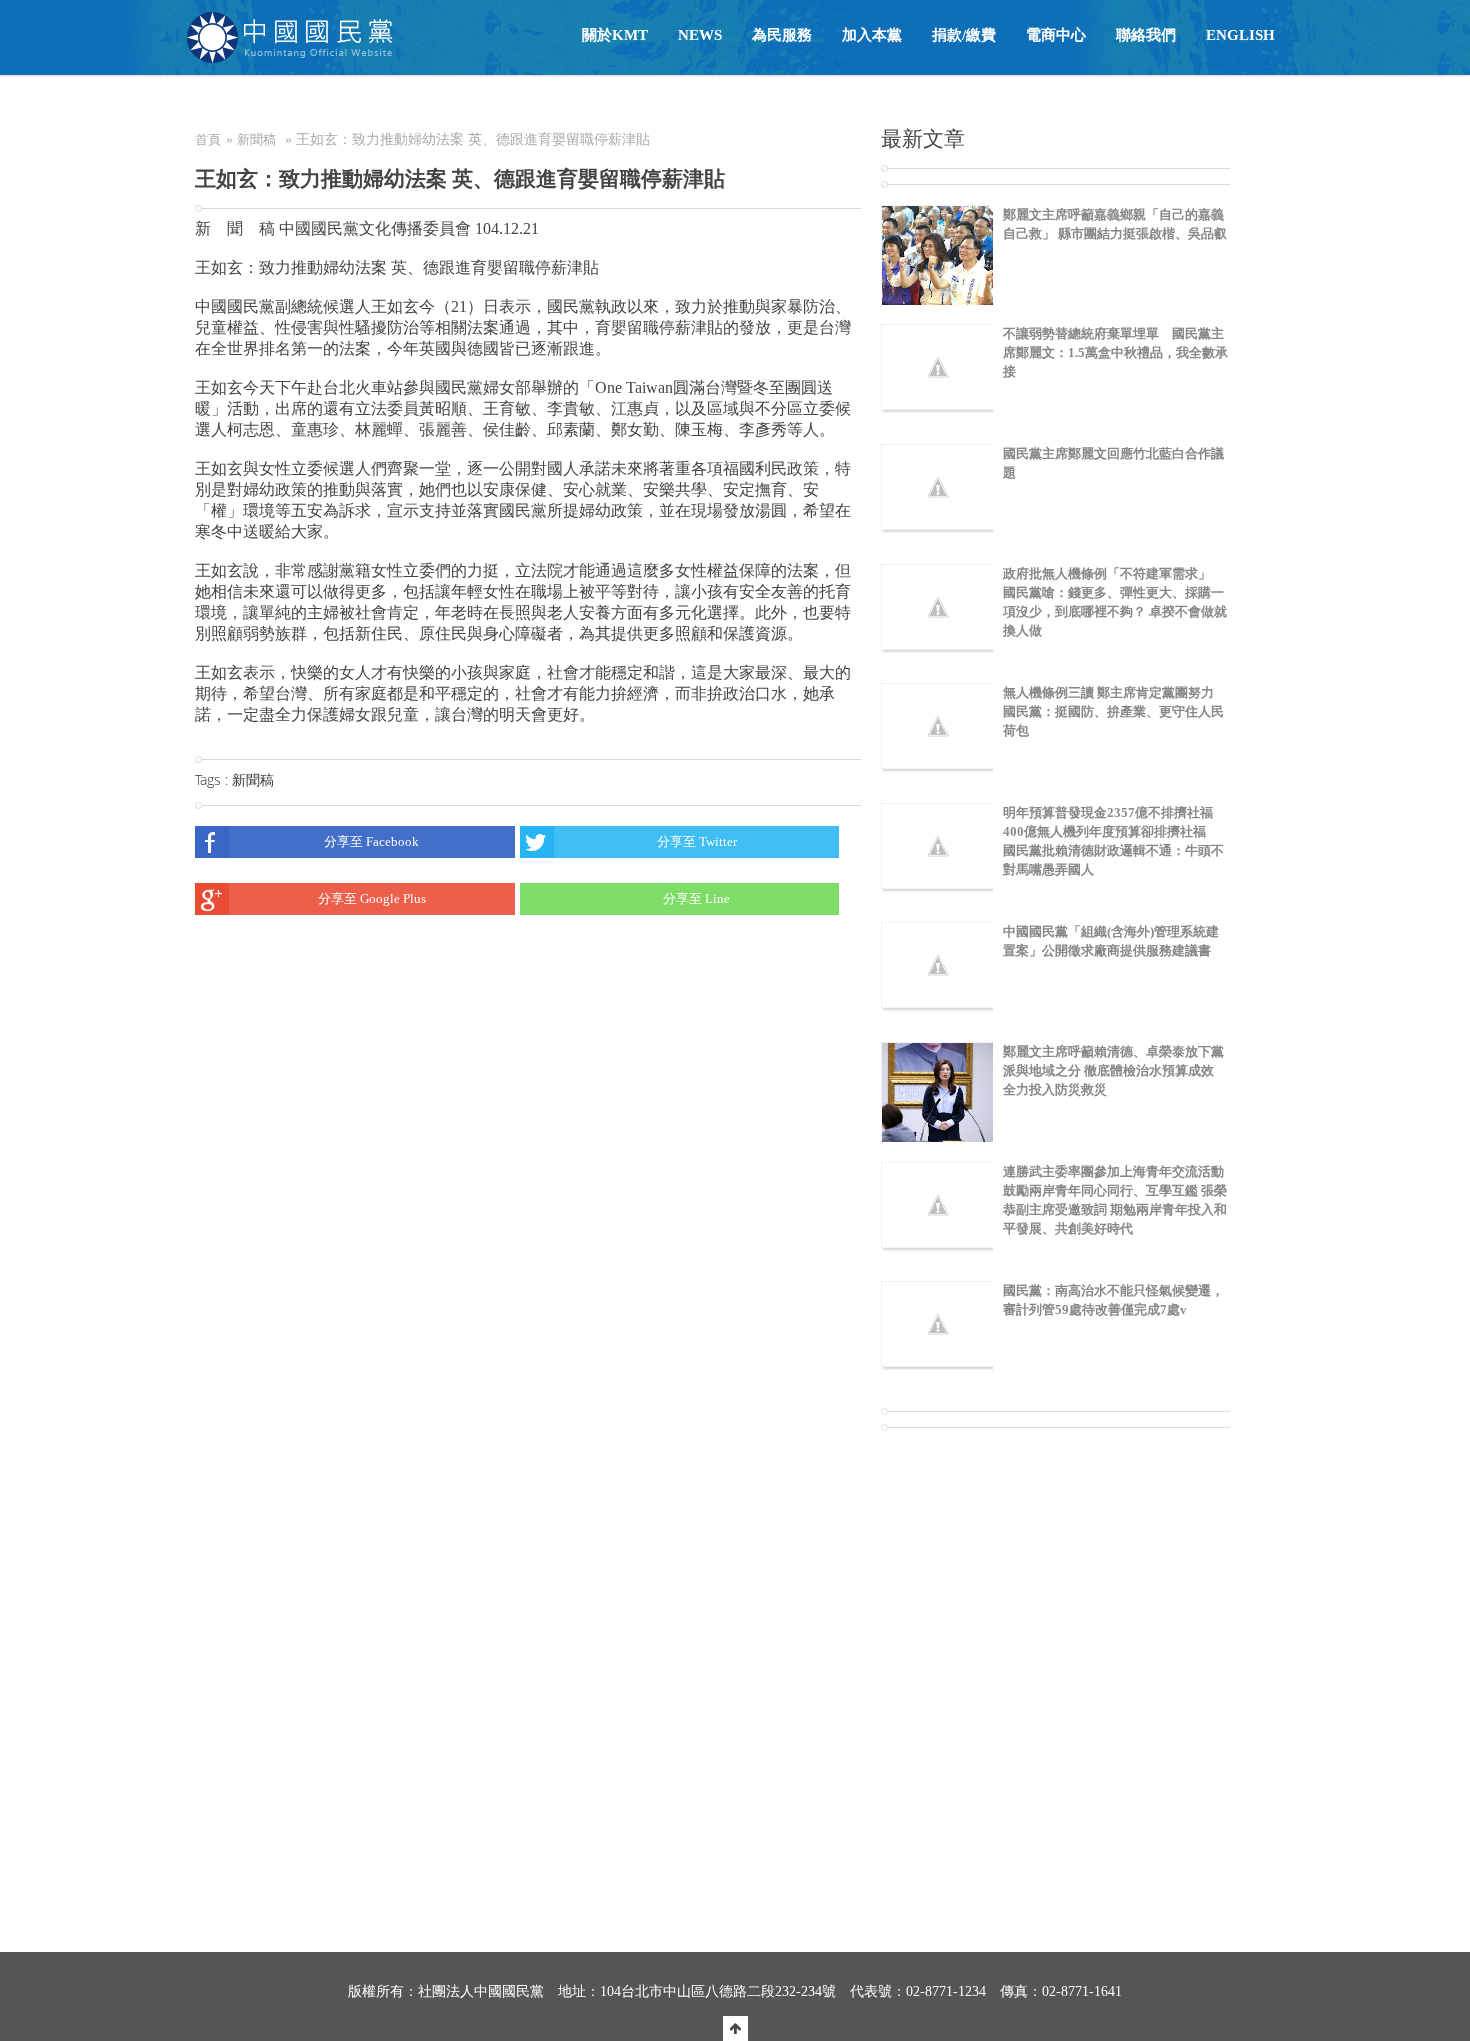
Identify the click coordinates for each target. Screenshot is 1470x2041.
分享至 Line (696, 898)
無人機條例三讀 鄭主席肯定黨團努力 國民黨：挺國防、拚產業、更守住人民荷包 (1113, 711)
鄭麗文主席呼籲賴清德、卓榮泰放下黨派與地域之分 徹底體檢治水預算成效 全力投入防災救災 (1113, 1070)
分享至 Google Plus (372, 898)
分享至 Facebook (371, 841)
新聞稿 (256, 139)
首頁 (208, 139)
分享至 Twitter (697, 841)
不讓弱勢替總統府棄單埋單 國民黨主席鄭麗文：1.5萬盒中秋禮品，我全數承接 (1115, 352)
